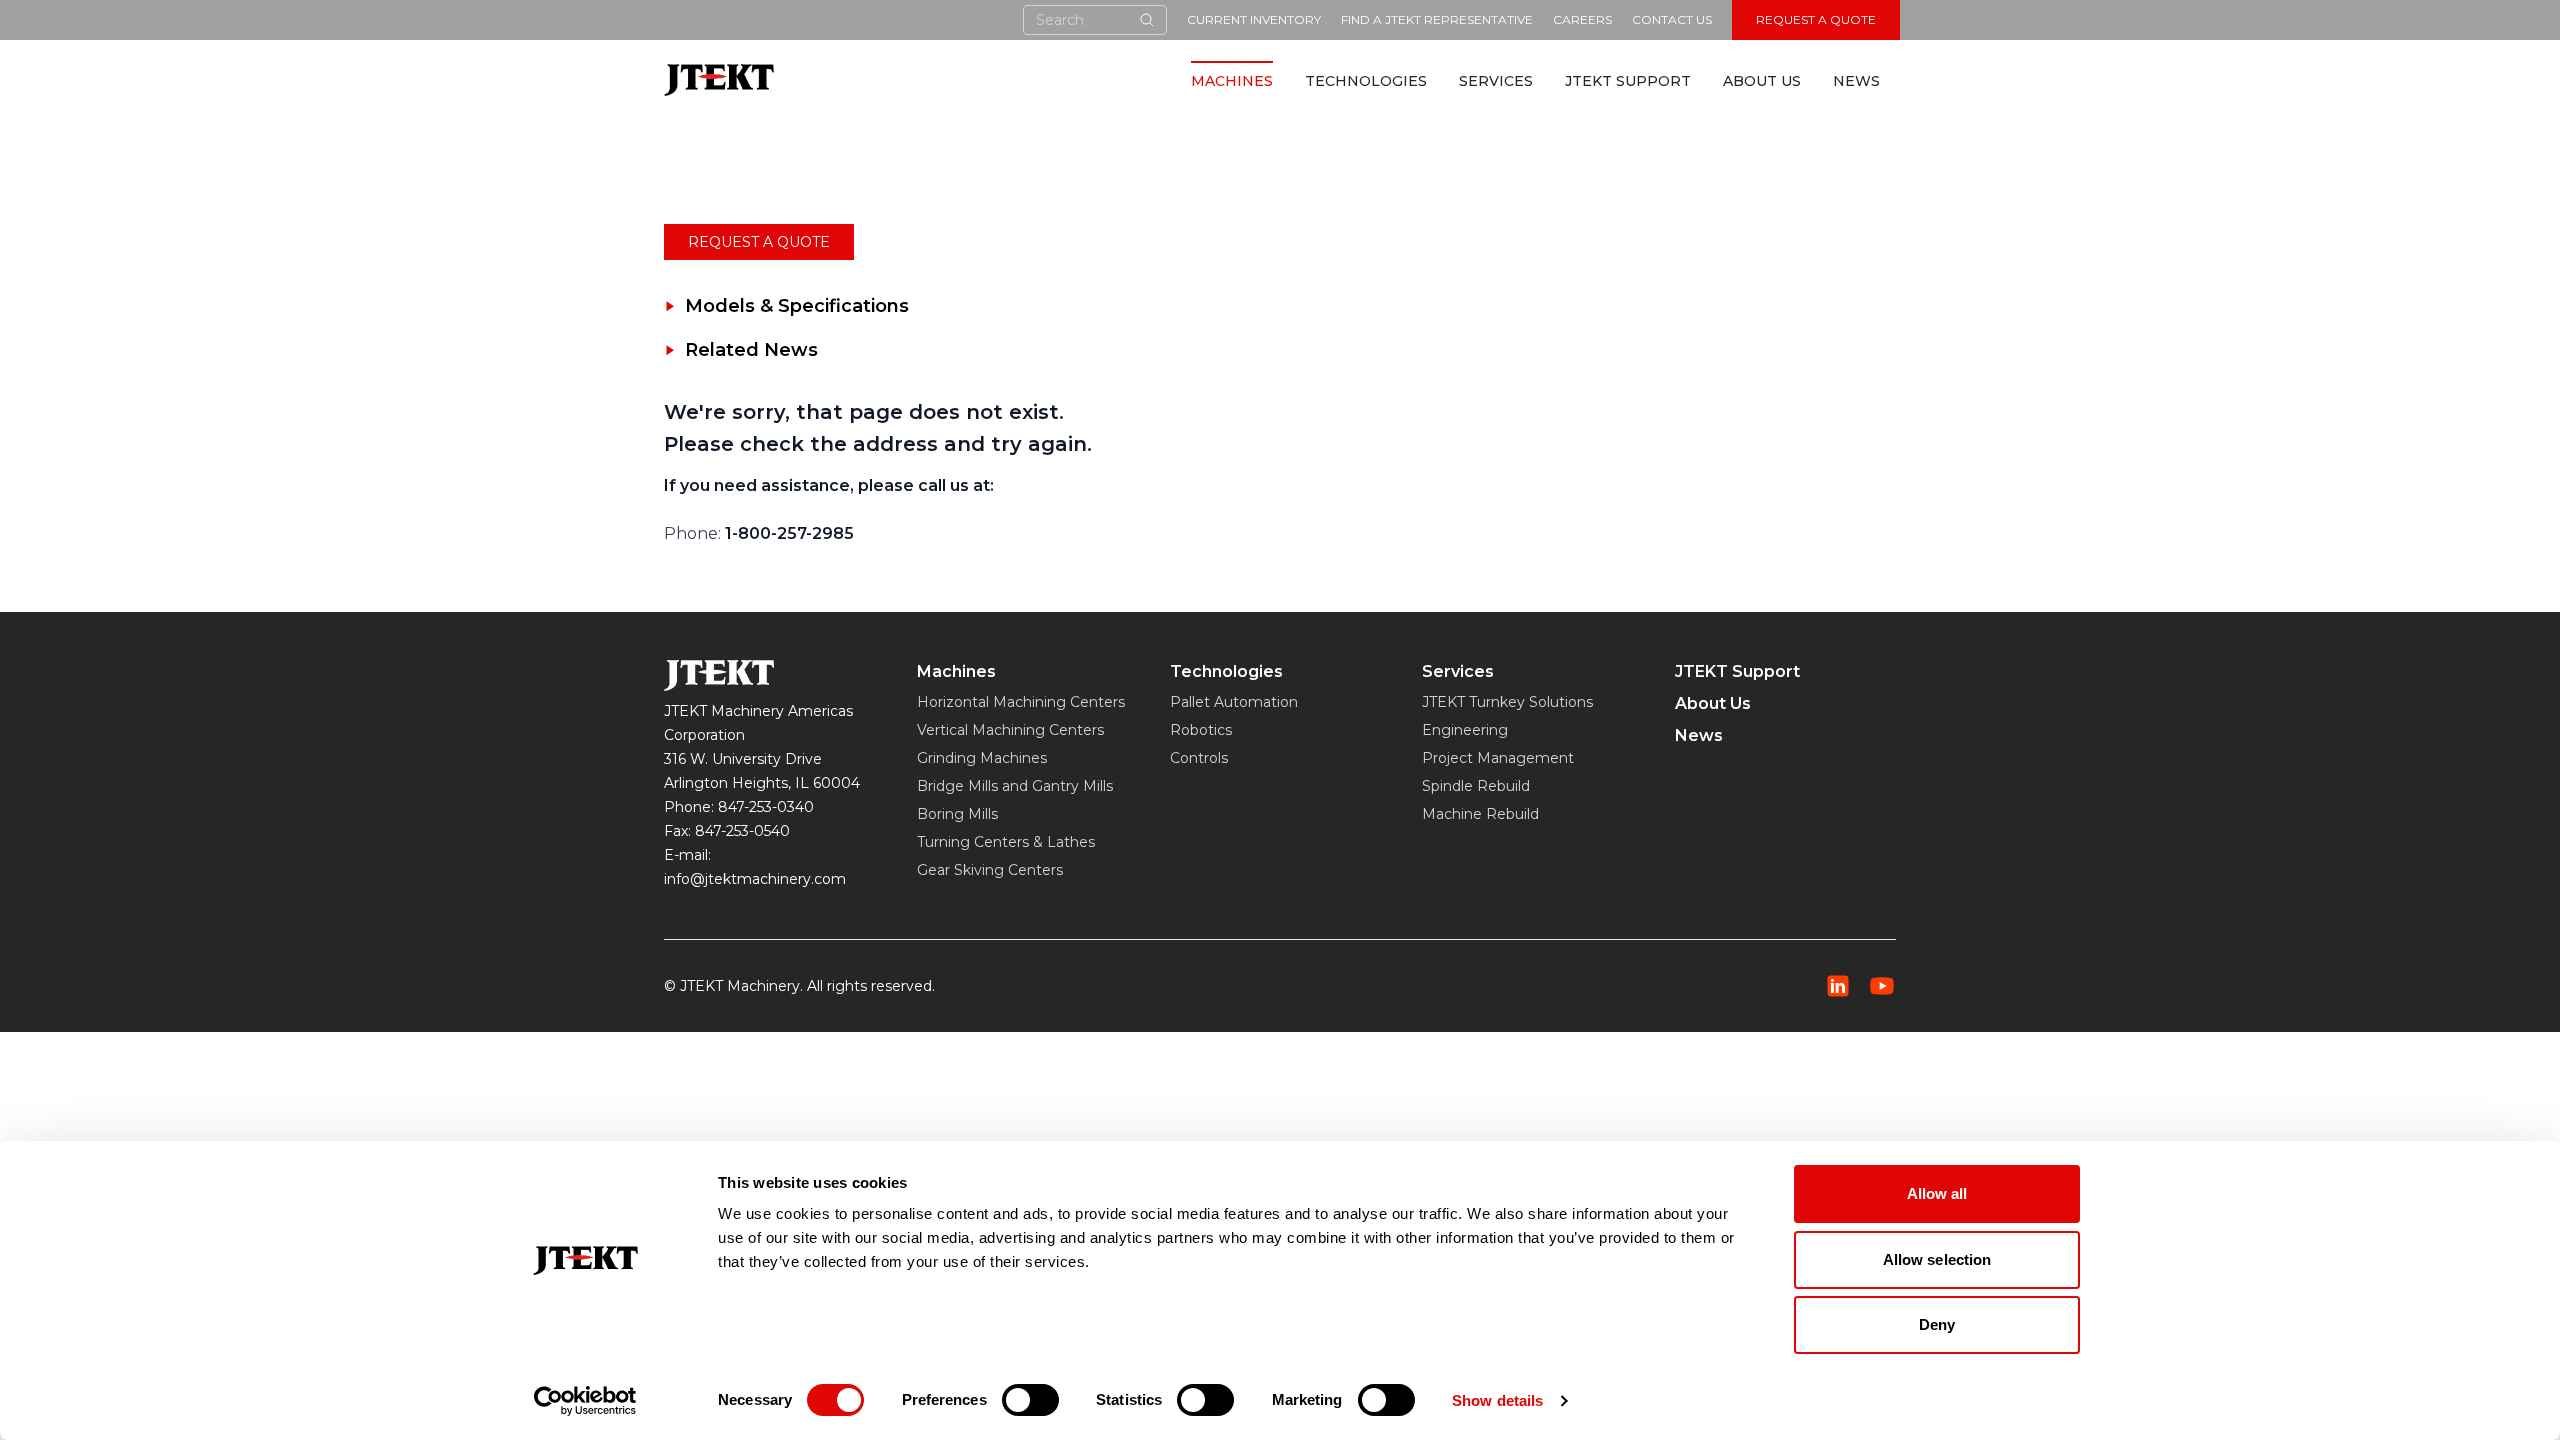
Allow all (1937, 1193)
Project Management (1498, 758)
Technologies (1366, 81)
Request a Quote (759, 242)
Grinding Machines (982, 758)
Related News (751, 350)
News (1856, 81)
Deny (1937, 1324)
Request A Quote (1816, 19)
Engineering (1465, 730)
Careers (1582, 19)
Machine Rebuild (1480, 814)
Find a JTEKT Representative (1437, 19)
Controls (1199, 758)
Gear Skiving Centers (990, 870)
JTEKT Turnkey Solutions (1507, 702)
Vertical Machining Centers (1010, 730)
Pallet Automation (1234, 702)
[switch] (1030, 1400)
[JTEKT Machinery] (719, 79)
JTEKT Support (1628, 81)
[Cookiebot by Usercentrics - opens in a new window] (585, 1401)
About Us (1762, 81)
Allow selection (1937, 1259)
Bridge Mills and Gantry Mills (1015, 786)
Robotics (1201, 730)
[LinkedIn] (1838, 986)
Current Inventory (1254, 19)
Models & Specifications (797, 306)
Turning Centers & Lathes (1006, 842)
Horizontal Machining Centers (1021, 702)
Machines (1232, 81)
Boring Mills (957, 814)
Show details (1497, 1400)
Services (1496, 81)
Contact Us (1672, 19)
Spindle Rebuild (1476, 786)
